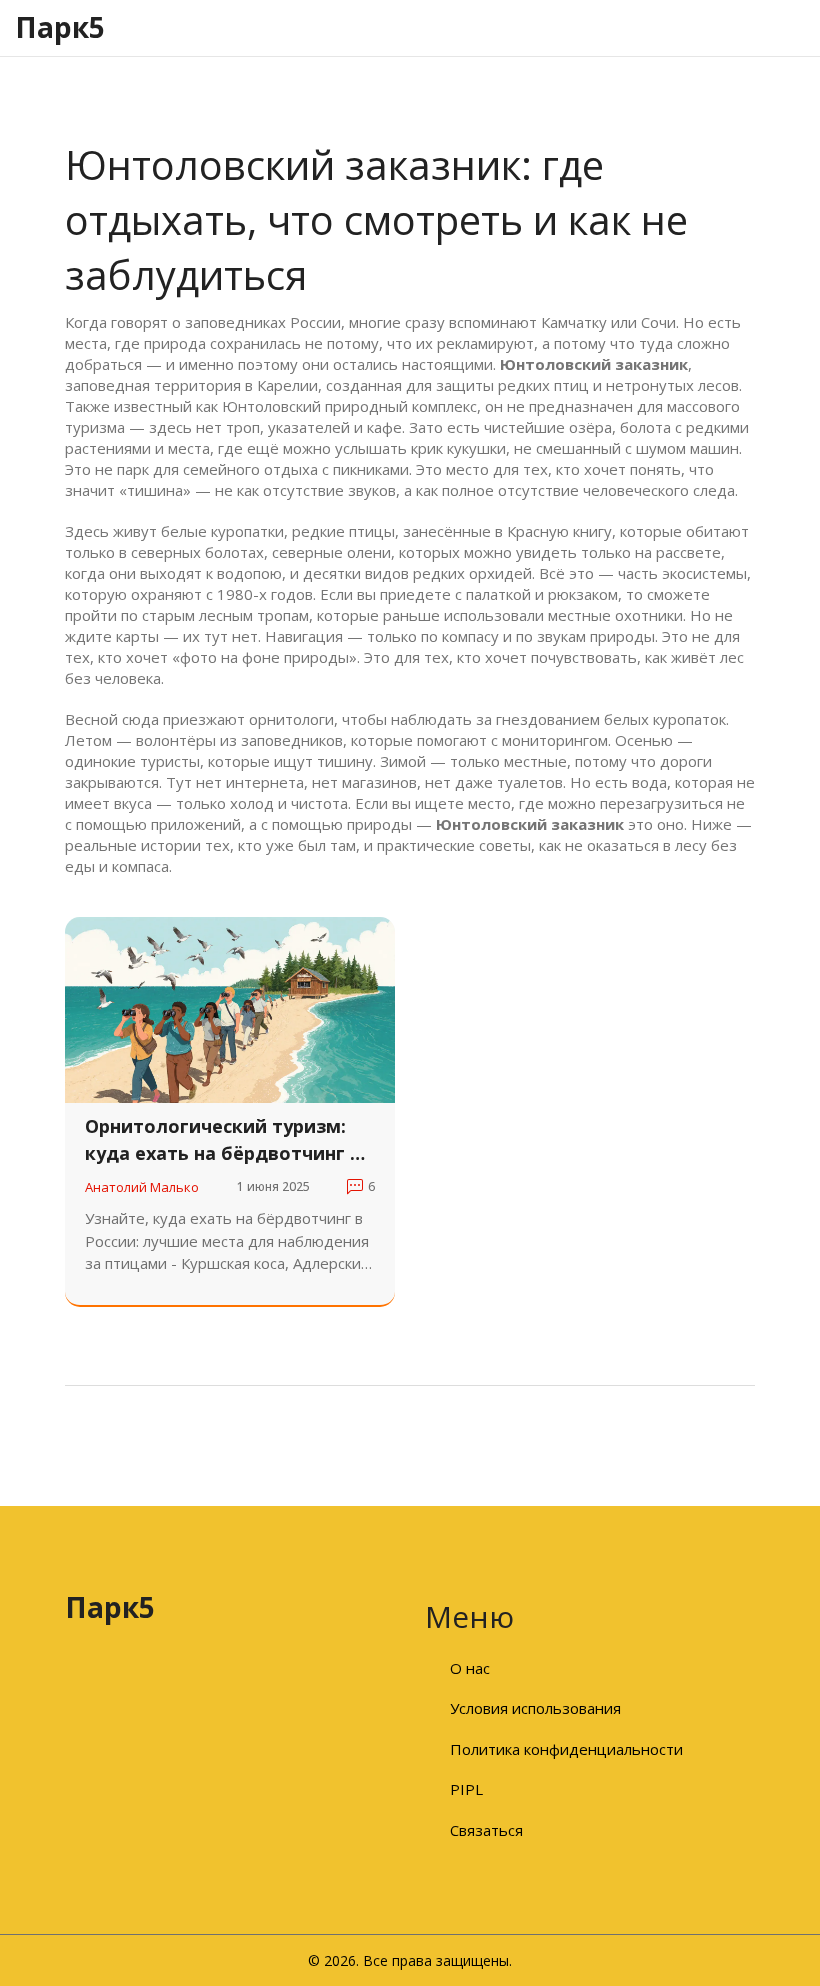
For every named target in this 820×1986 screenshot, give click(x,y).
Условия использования (535, 1708)
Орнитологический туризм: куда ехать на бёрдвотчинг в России (223, 1140)
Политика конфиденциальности (566, 1749)
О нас (470, 1668)
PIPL (466, 1789)
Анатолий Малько (142, 1187)
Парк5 (60, 27)
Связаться (486, 1830)
